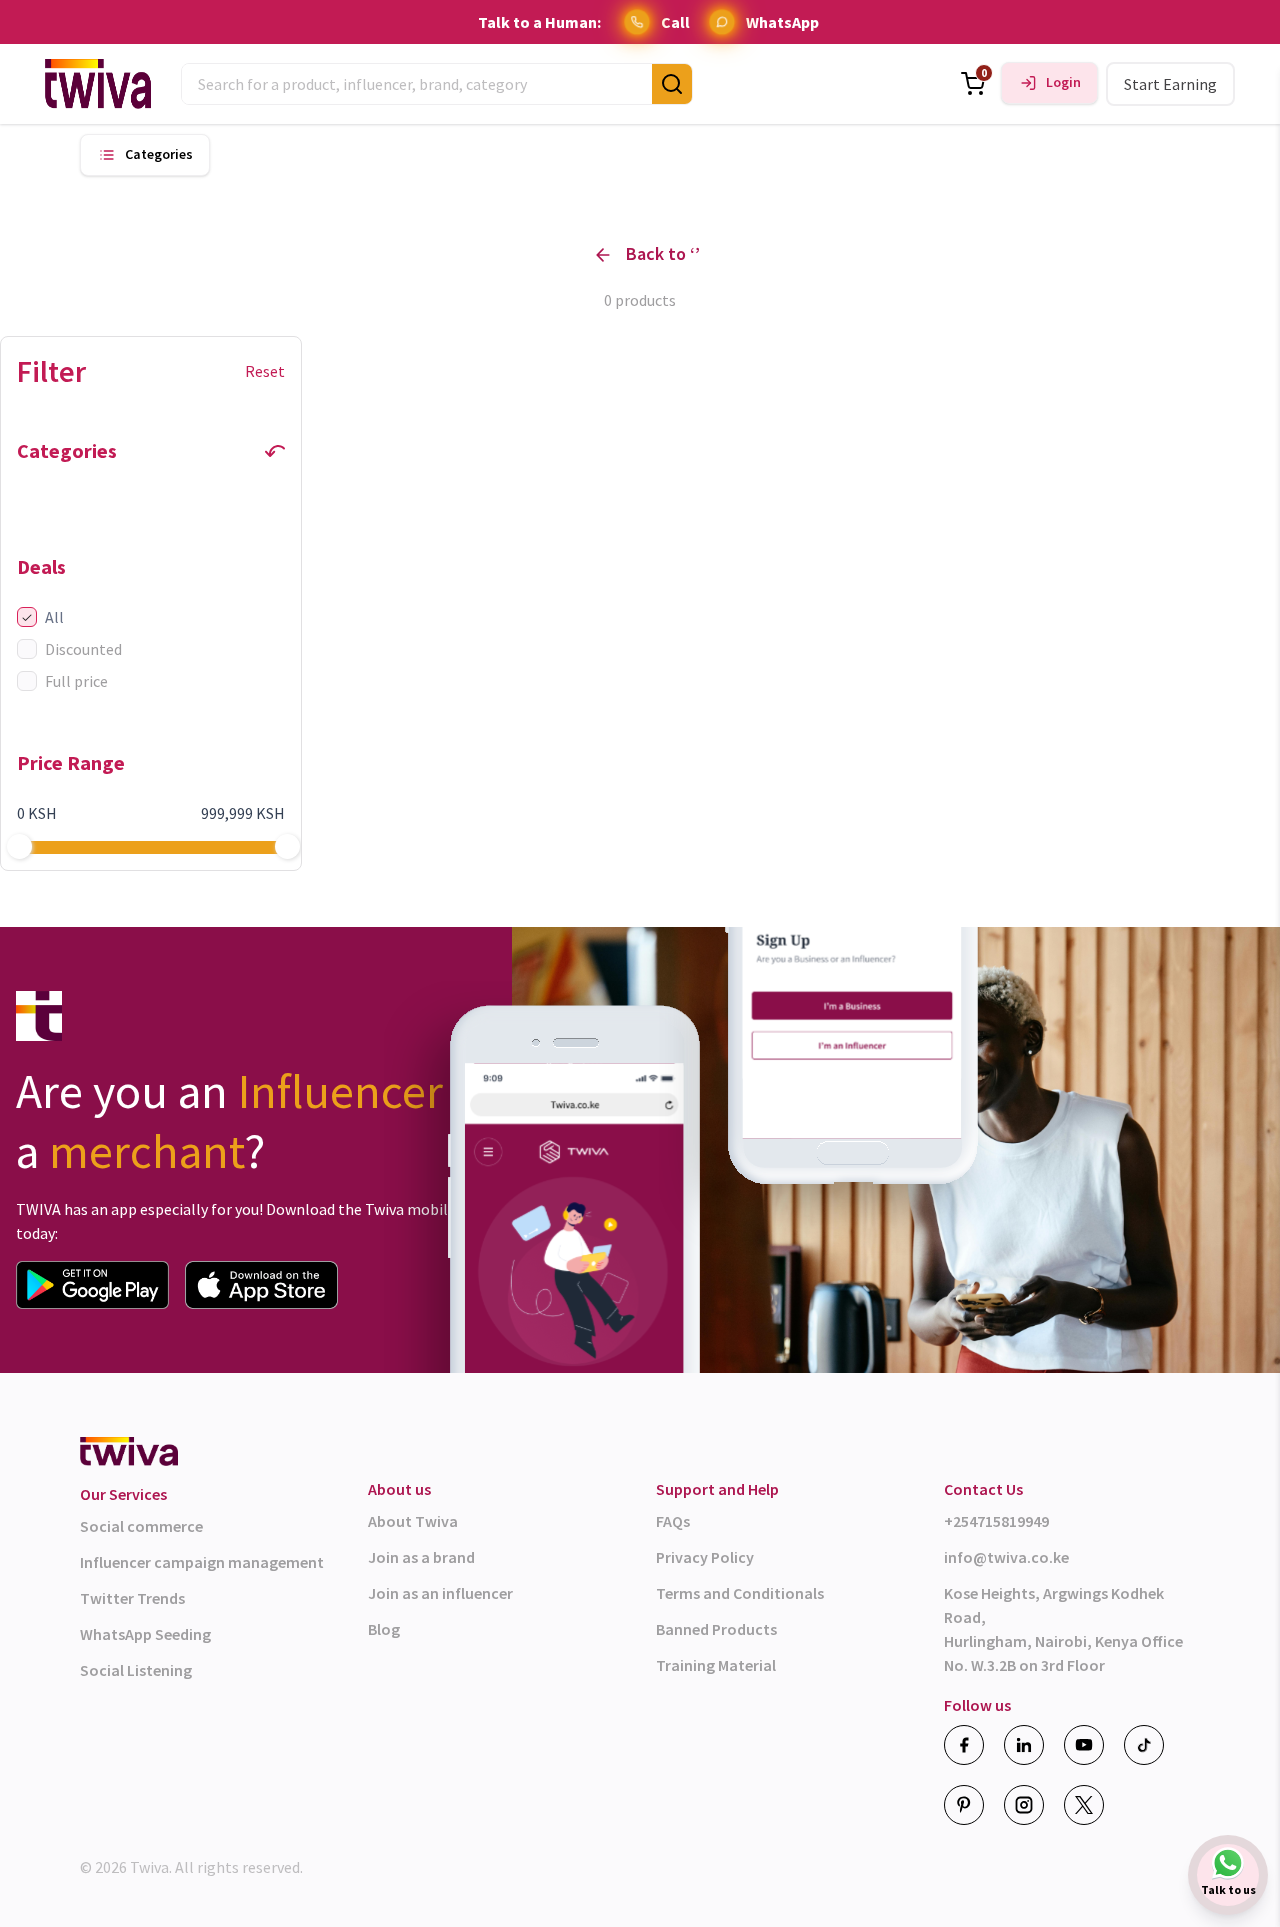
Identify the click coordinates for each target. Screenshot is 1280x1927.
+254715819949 (996, 1521)
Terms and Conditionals (740, 1593)
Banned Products (716, 1629)
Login (1063, 82)
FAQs (673, 1521)
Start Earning (1170, 84)
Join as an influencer (440, 1593)
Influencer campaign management (202, 1562)
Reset (265, 371)
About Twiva (413, 1521)
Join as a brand (421, 1557)
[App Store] (261, 1285)
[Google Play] (92, 1285)
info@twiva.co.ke (1006, 1557)
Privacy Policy (705, 1557)
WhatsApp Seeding (145, 1634)
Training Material (716, 1665)
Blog (384, 1629)
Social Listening (136, 1670)
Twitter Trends (132, 1598)
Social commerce (141, 1526)
